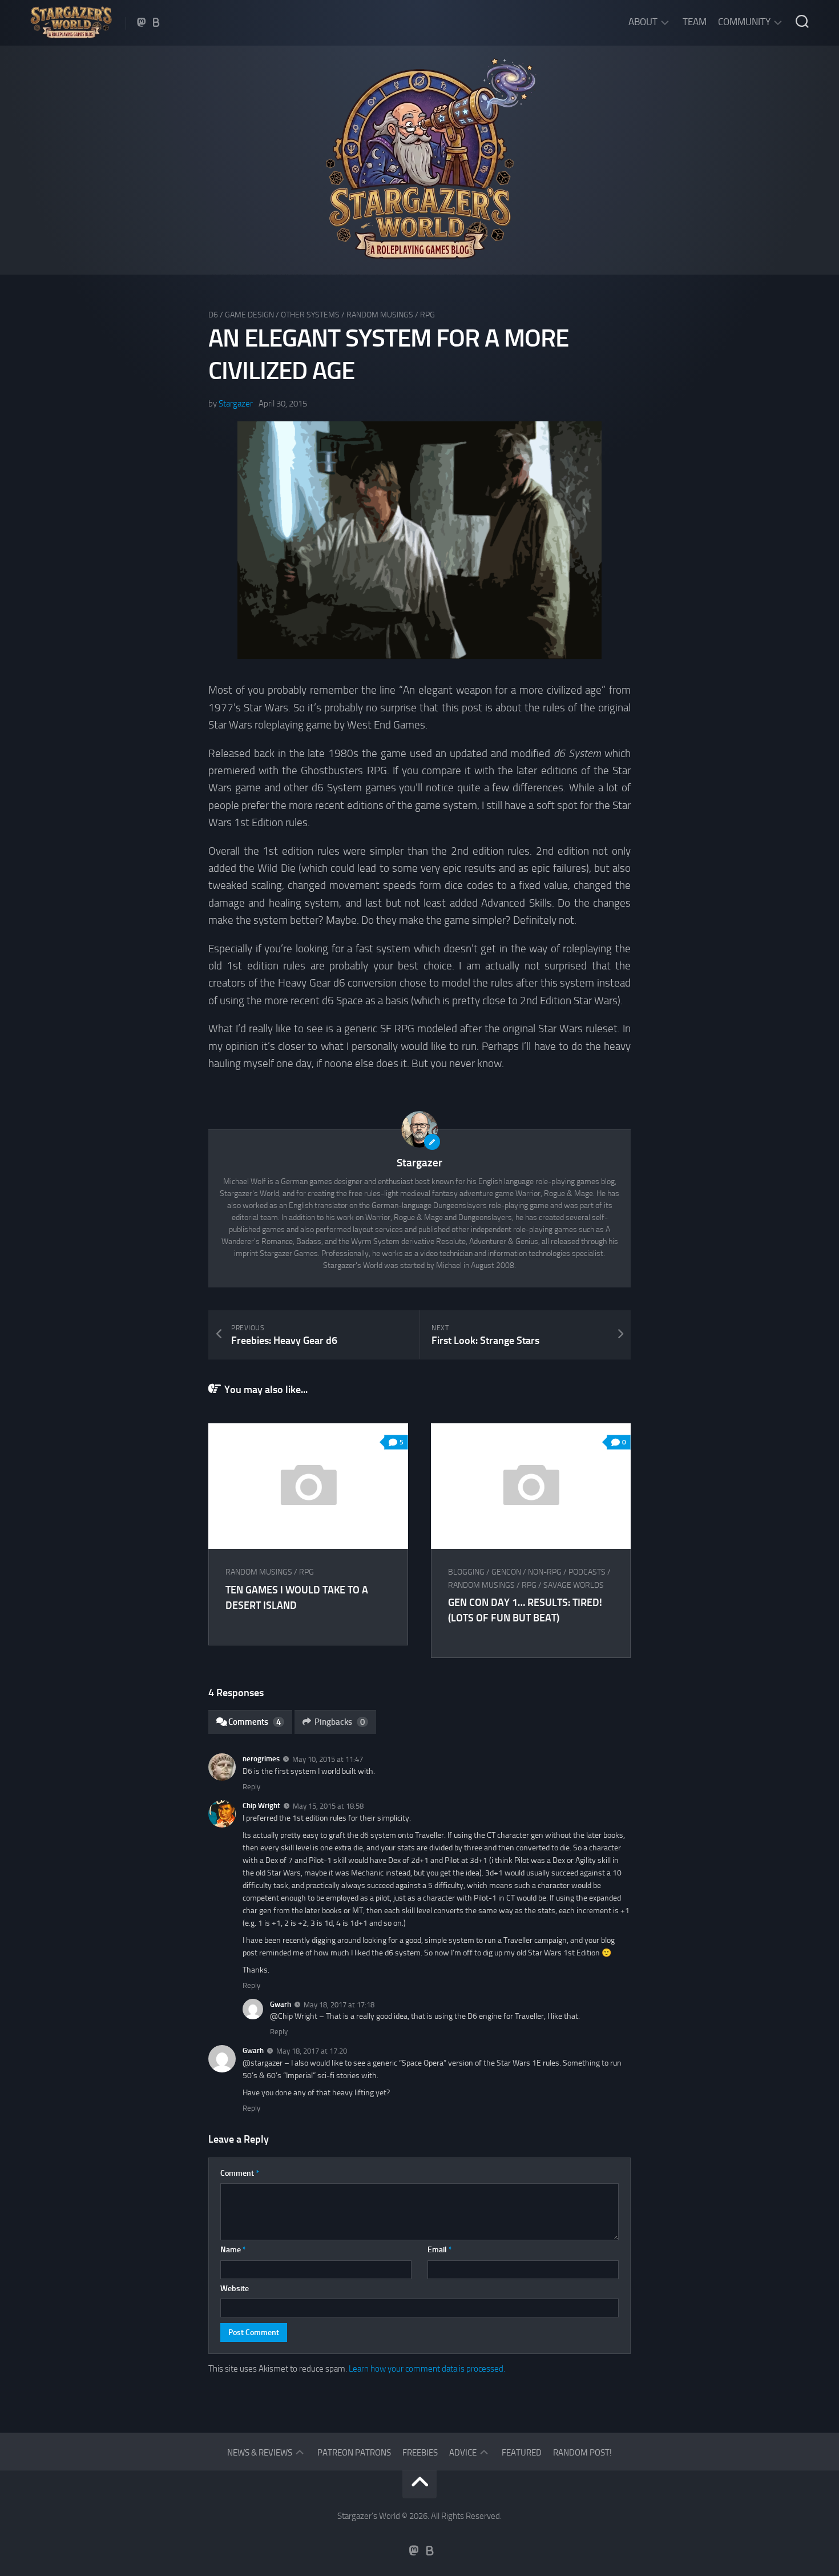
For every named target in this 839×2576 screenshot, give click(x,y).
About (643, 22)
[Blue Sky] (156, 22)
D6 (213, 315)
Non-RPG (545, 1572)
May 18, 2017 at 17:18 (339, 2004)
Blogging (466, 1572)
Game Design (249, 315)
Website (235, 2289)
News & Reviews (260, 2453)
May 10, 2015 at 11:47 (328, 1759)
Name (233, 2250)
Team (695, 22)
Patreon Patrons (354, 2453)
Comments (255, 1722)
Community (744, 22)
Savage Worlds (574, 1585)
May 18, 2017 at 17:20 (312, 2051)
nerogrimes (261, 1759)
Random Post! (582, 2453)
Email (440, 2250)
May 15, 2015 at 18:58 (328, 1806)
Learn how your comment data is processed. (427, 2369)
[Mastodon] (142, 22)
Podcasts (587, 1572)
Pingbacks (340, 1722)
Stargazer (236, 404)
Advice (463, 2453)
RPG (427, 315)
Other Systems (310, 315)
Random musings (380, 315)
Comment (240, 2173)
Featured (522, 2453)
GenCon (506, 1572)
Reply (251, 1787)
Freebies (420, 2453)
